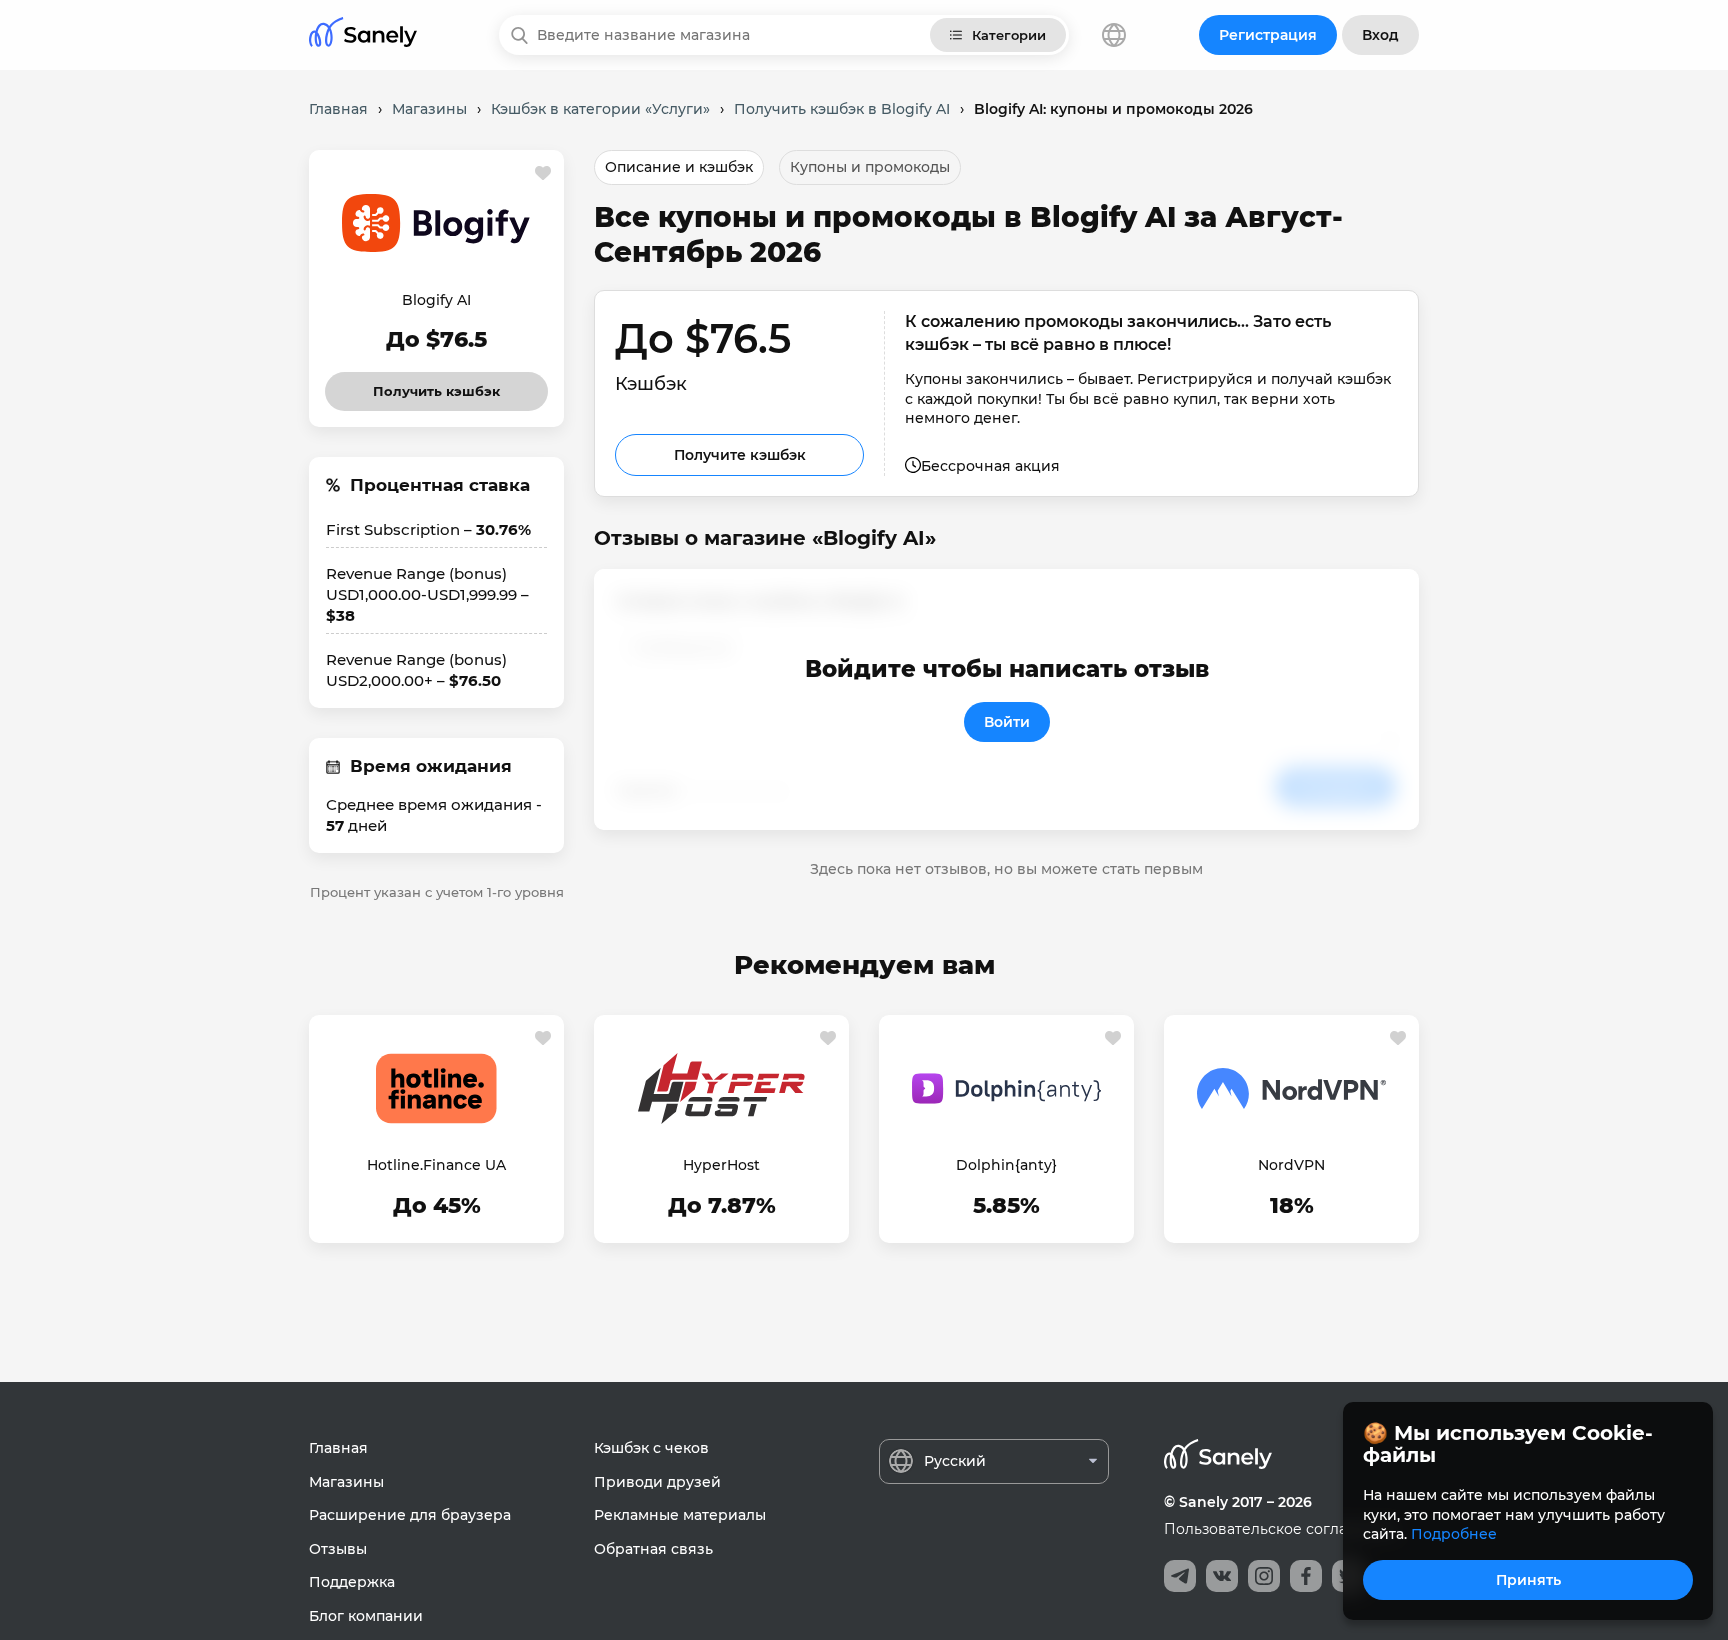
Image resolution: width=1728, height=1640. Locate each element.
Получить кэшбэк (437, 385)
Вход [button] (1380, 35)
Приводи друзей (657, 1482)
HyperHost (721, 1165)
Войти (1007, 722)
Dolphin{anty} (1006, 1165)
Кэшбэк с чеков (651, 1448)
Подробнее (1454, 1534)
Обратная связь (653, 1549)
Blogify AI (436, 300)
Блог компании (366, 1616)
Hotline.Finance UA (436, 1165)
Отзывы (338, 1549)
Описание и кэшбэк (679, 167)
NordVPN (1291, 1165)
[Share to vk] (1222, 1576)
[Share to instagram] (1264, 1576)
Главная (338, 1448)
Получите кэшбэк (740, 455)
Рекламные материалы (680, 1515)
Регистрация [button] (1268, 35)
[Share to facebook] (1306, 1576)
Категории (1009, 35)
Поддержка (352, 1582)
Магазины (346, 1482)
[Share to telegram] (1180, 1576)
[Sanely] (363, 35)
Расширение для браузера (410, 1515)
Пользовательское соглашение (1280, 1529)
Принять (1528, 1580)
